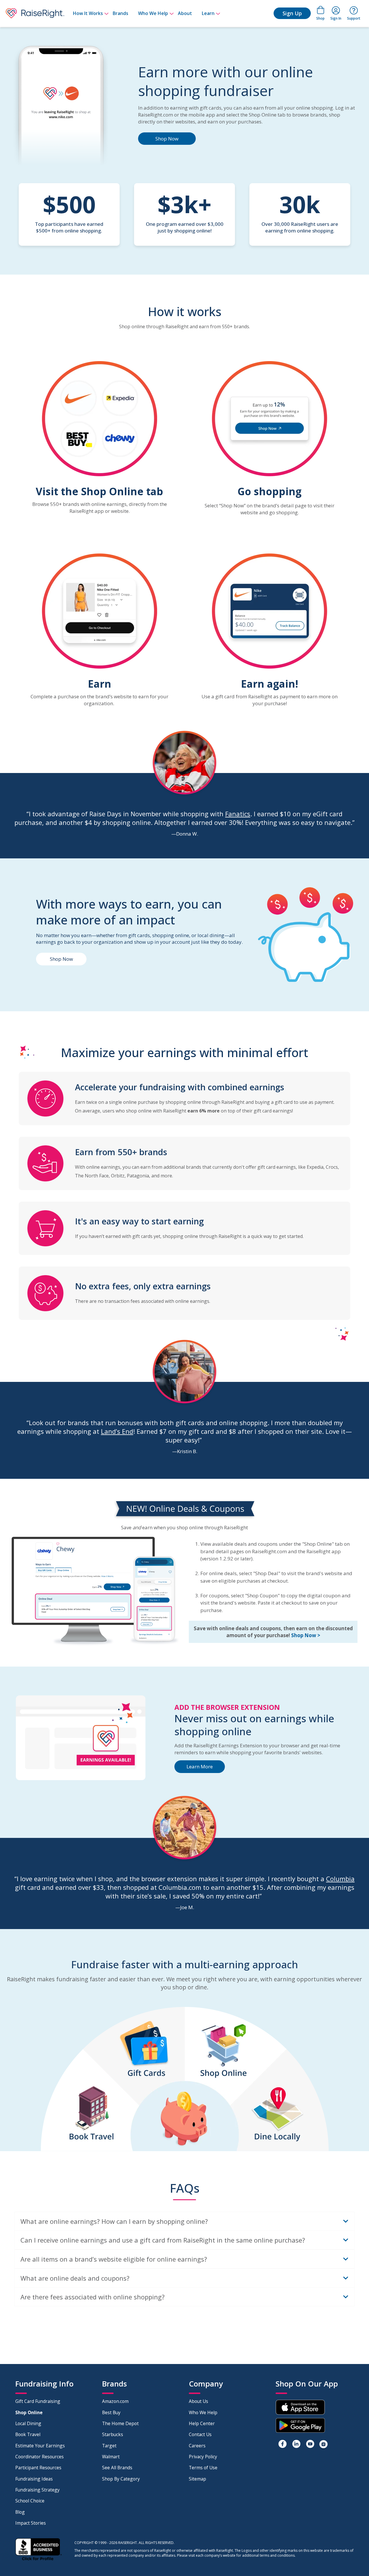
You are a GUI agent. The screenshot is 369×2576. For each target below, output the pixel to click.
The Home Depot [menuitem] (120, 2423)
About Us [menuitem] (198, 2401)
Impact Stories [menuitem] (31, 2523)
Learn (208, 13)
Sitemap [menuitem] (197, 2479)
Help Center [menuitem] (202, 2423)
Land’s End (117, 1431)
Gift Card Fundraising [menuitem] (38, 2401)
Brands (121, 13)
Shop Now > (306, 1635)
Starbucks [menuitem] (113, 2434)
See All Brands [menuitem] (117, 2468)
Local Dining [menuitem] (28, 2423)
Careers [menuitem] (197, 2446)
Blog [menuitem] (20, 2512)
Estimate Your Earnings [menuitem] (40, 2446)
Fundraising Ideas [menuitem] (34, 2479)
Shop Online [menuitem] (29, 2412)
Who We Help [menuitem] (203, 2412)
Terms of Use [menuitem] (203, 2468)
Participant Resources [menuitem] (38, 2468)
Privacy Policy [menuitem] (203, 2457)
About (185, 13)
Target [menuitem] (109, 2446)
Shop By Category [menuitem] (121, 2479)
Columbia (340, 1879)
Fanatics (238, 814)
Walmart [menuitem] (111, 2457)
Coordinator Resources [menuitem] (39, 2457)
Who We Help (153, 13)
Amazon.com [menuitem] (115, 2401)
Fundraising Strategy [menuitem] (37, 2490)
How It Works (88, 13)
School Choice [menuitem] (30, 2501)
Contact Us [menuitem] (200, 2434)
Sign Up (292, 13)
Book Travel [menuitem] (28, 2434)
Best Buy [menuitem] (111, 2412)
